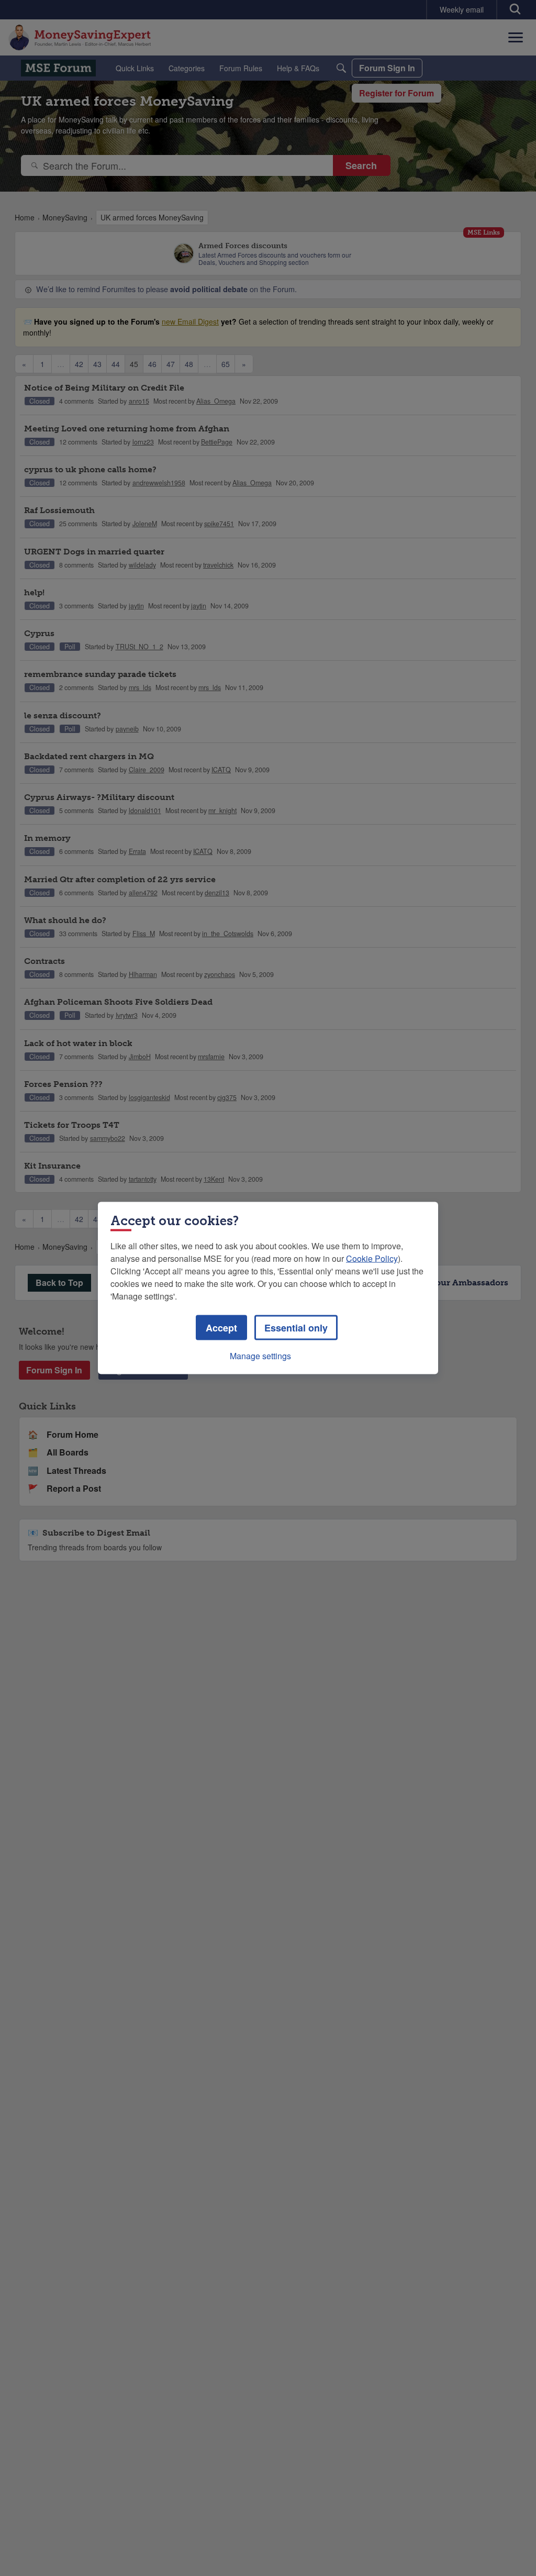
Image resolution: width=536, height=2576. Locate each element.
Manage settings (260, 1356)
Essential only (296, 1328)
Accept (221, 1328)
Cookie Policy (372, 1258)
